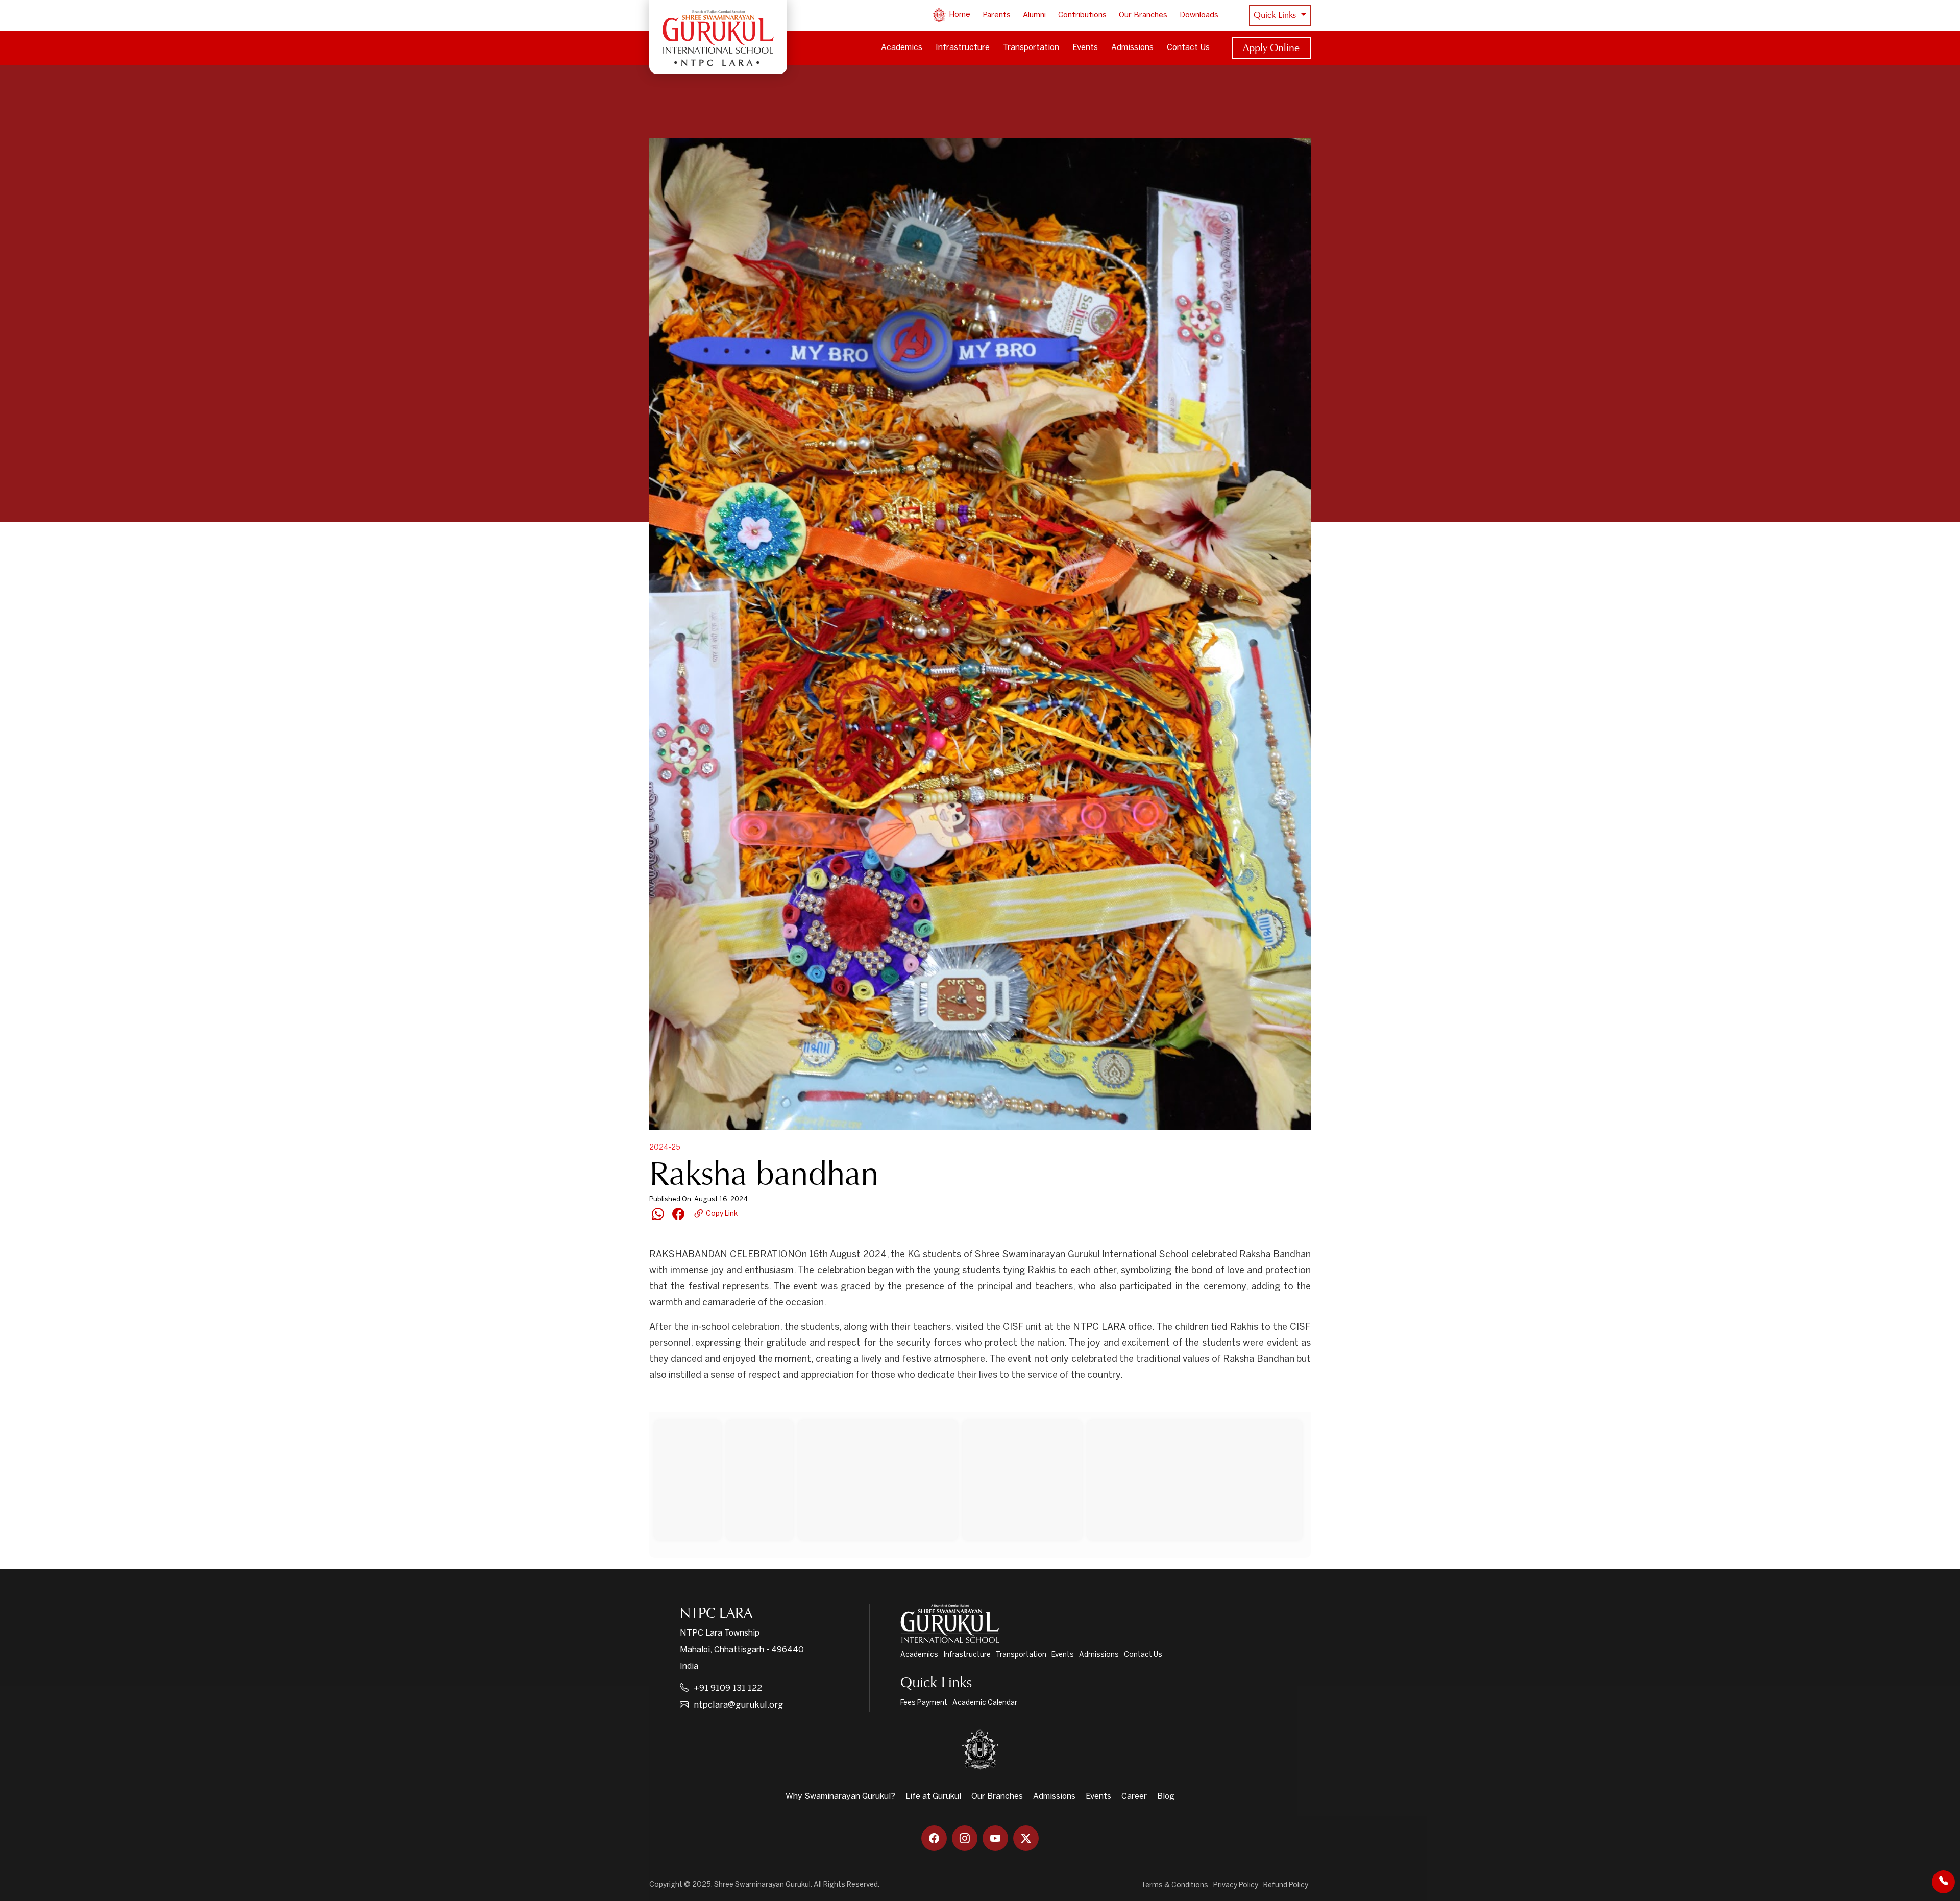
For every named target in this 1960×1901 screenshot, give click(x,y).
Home (959, 15)
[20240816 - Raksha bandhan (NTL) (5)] (1254, 1493)
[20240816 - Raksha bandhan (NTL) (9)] (1193, 1645)
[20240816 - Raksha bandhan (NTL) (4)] (1090, 1493)
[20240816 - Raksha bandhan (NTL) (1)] (703, 1493)
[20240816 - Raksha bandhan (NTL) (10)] (761, 1794)
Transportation (1031, 48)
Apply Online (1271, 47)
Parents (997, 15)
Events (1085, 48)
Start (692, 1402)
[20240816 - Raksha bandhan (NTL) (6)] (703, 1645)
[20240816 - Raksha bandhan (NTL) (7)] (805, 1645)
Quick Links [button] (1276, 15)
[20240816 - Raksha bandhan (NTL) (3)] (866, 1493)
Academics (902, 48)
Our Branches (1143, 15)
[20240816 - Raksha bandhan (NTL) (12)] (1197, 1794)
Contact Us (1188, 48)
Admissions (1132, 48)
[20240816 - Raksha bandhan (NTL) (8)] (968, 1645)
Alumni (1034, 15)
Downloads (1199, 15)
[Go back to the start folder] (665, 1402)
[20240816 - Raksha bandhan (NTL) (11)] (979, 1794)
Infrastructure (963, 48)
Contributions (1082, 15)
